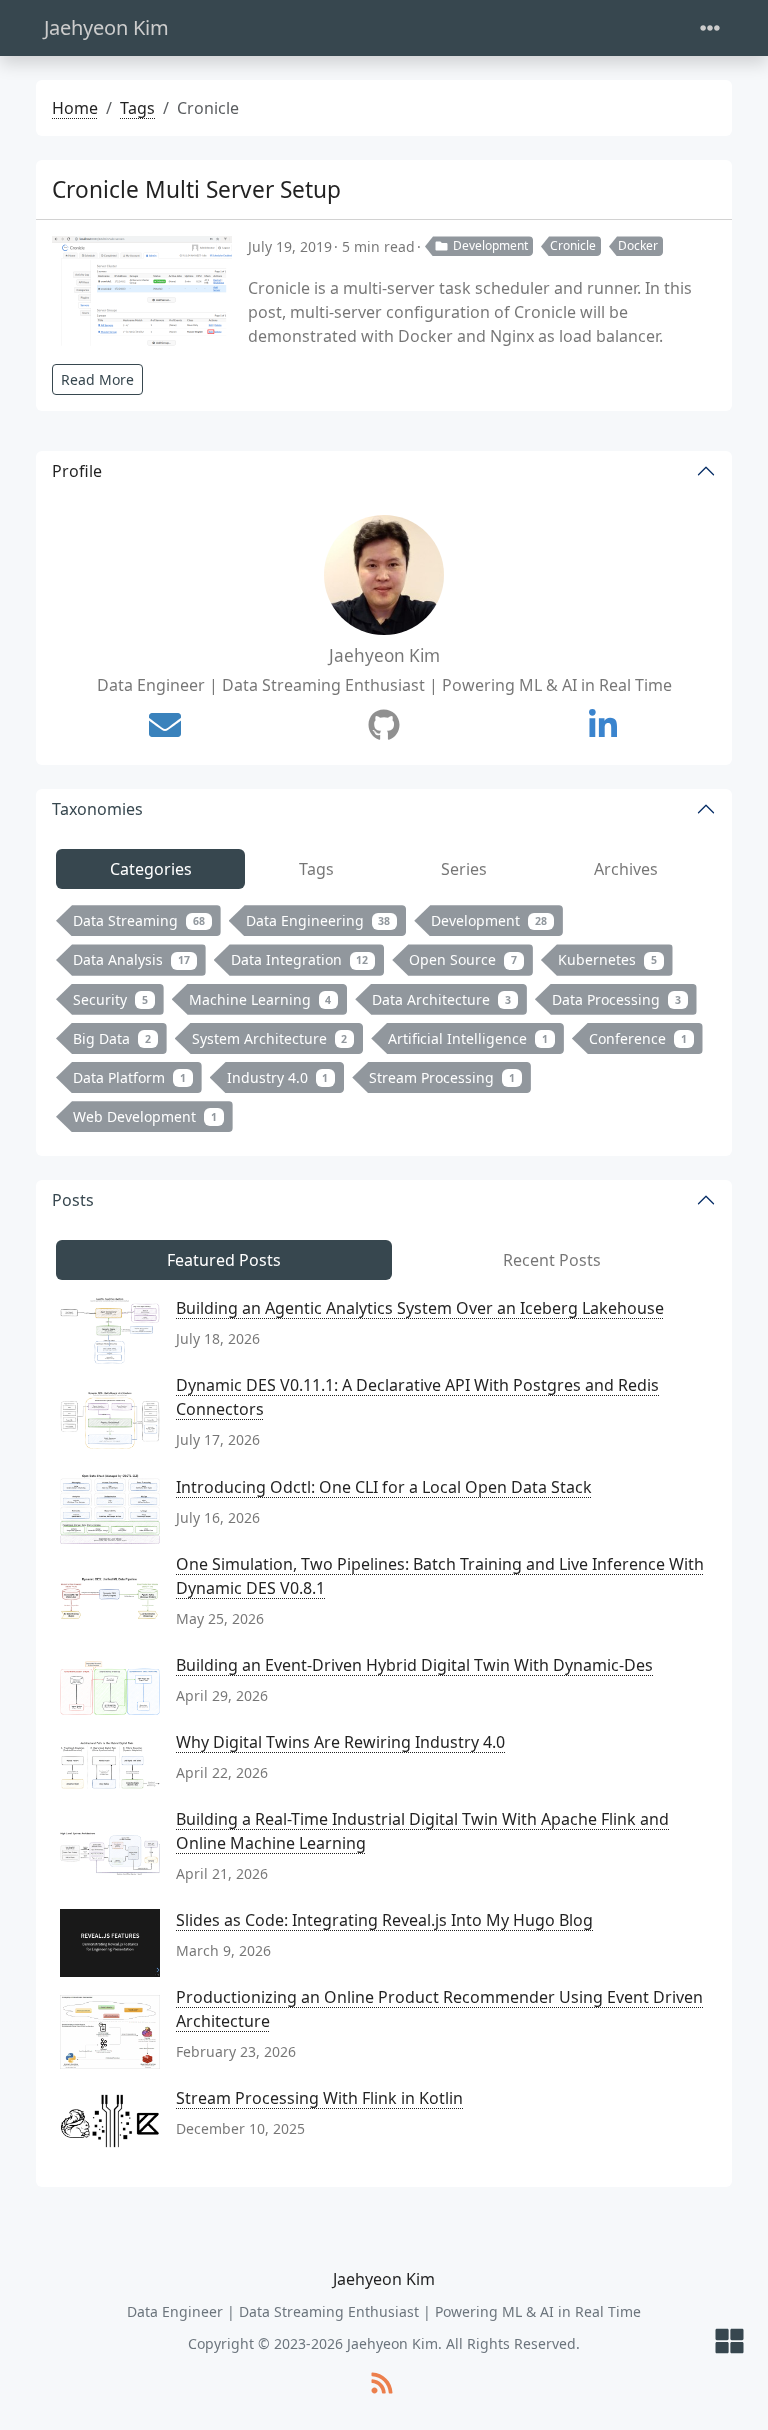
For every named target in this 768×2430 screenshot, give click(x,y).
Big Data (112, 1038)
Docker (638, 245)
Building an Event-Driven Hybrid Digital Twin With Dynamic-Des (414, 1665)
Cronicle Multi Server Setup (196, 189)
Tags (137, 108)
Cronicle (573, 245)
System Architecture (270, 1038)
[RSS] (382, 2384)
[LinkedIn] (603, 725)
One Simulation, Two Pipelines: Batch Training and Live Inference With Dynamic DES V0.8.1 (440, 1576)
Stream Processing (442, 1077)
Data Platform (129, 1077)
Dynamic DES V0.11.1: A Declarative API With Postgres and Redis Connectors (417, 1397)
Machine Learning (260, 999)
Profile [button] (77, 471)
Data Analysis (131, 959)
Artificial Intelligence (468, 1038)
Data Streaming (139, 920)
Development (490, 245)
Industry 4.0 (278, 1077)
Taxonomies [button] (97, 809)
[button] (729, 2342)
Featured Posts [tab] (224, 1260)
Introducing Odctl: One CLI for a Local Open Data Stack (384, 1487)
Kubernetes (607, 959)
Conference (638, 1038)
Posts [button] (73, 1200)
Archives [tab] (626, 869)
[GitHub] (384, 725)
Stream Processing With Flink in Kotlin (319, 2098)
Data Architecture (441, 999)
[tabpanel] (384, 1022)
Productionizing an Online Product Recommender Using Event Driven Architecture (439, 2009)
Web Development (145, 1116)
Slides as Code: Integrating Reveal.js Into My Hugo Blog (384, 1920)
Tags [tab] (316, 869)
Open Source (463, 959)
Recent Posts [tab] (552, 1260)
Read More (97, 379)
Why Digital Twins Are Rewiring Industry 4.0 (340, 1742)
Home (75, 108)
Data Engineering (318, 920)
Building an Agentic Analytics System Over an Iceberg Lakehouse (420, 1308)
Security (110, 999)
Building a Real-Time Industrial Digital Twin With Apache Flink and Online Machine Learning (422, 1831)
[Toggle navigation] (710, 28)
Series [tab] (464, 869)
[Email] (165, 725)
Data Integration (300, 959)
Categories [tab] (151, 869)
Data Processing (616, 999)
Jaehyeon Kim (106, 27)
